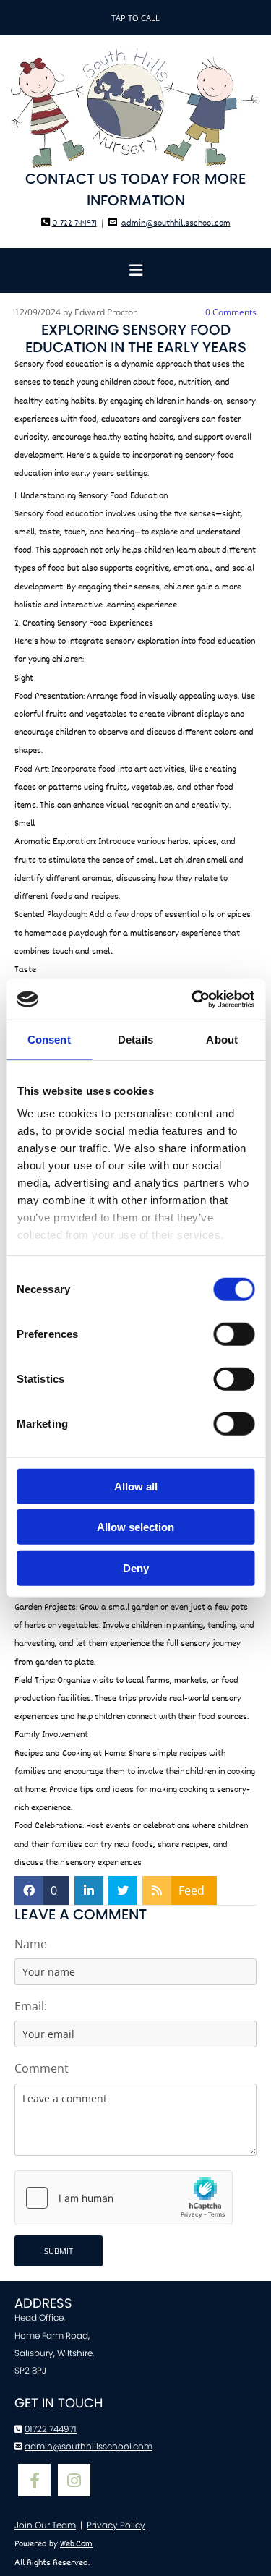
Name (31, 1944)
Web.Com (76, 2544)
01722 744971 (74, 223)
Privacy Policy (116, 2525)
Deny (136, 1568)
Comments (231, 312)
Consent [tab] (49, 1039)
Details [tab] (135, 1039)
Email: (31, 2006)
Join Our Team (45, 2525)
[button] (135, 18)
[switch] (234, 1334)
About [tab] (222, 1039)
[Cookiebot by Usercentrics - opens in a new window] (193, 999)
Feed (192, 1890)
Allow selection (135, 1527)
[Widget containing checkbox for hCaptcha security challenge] (124, 2198)
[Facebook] (34, 2480)
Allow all (136, 1486)
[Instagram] (74, 2480)
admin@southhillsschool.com (176, 223)
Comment (42, 2069)
